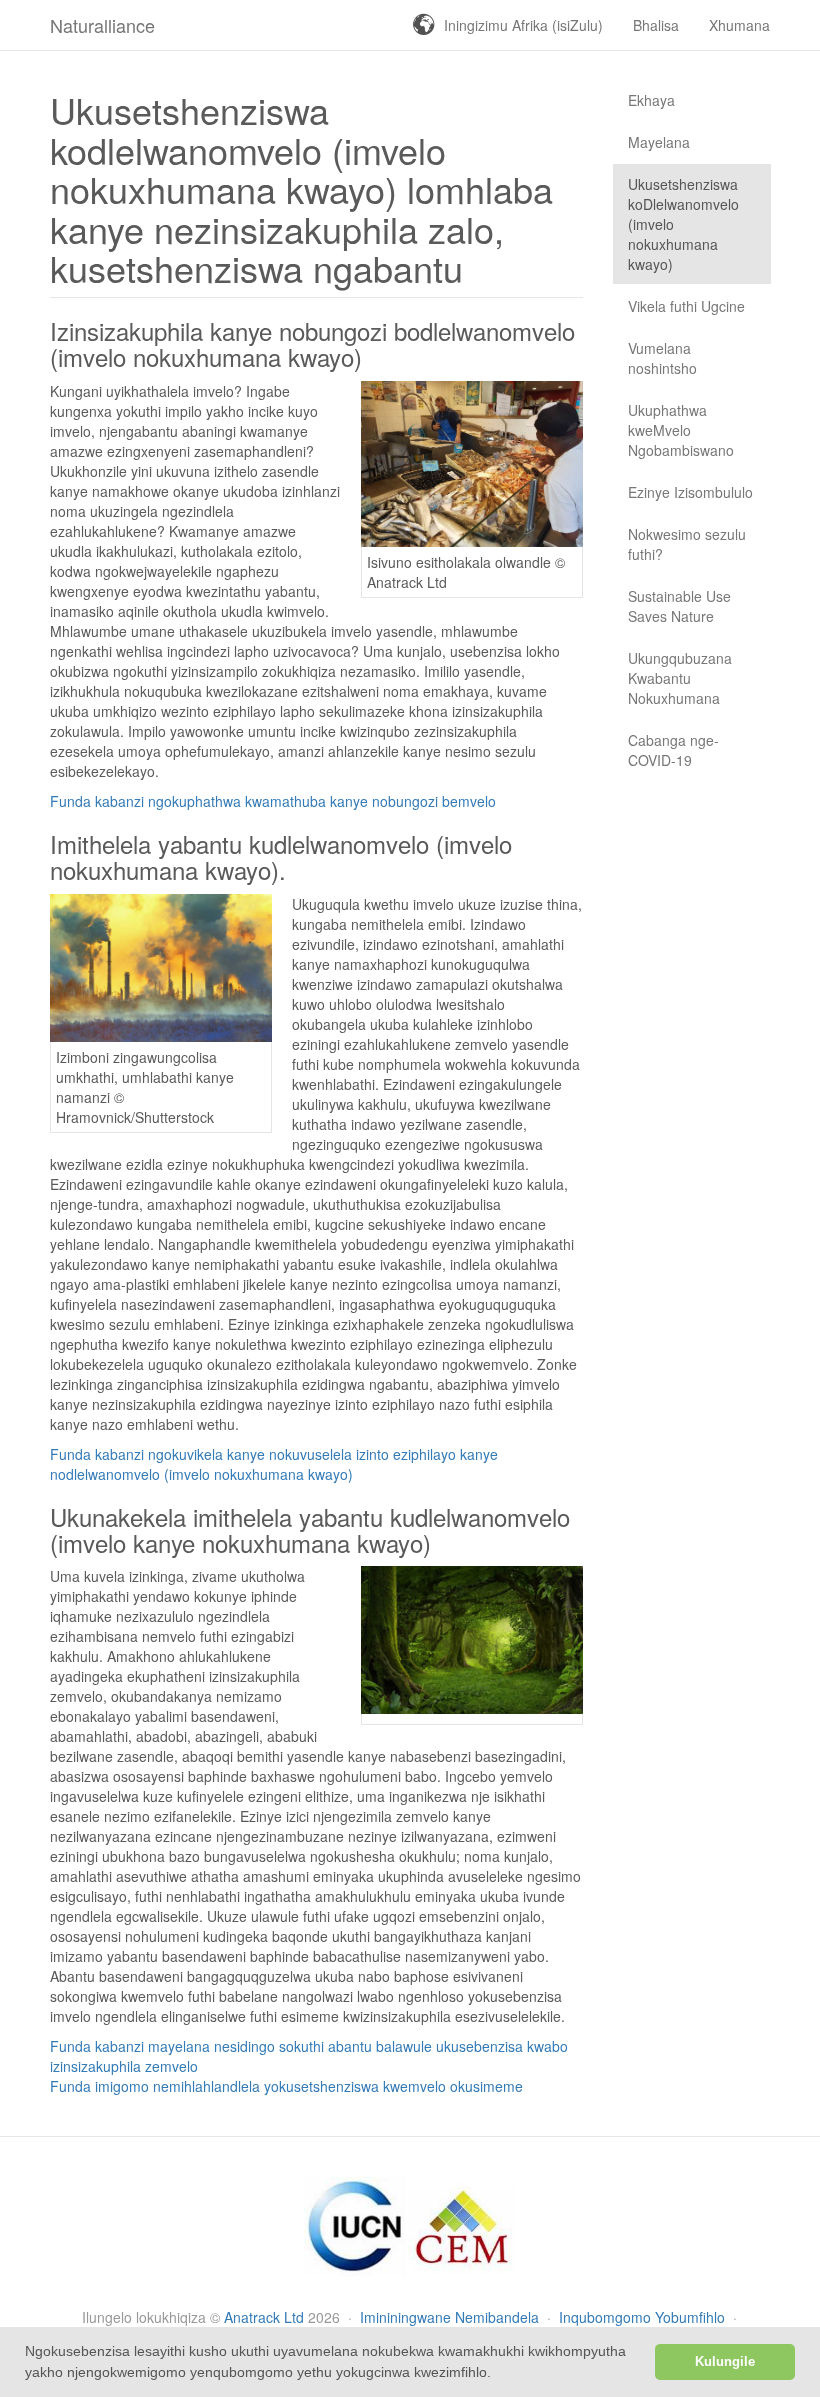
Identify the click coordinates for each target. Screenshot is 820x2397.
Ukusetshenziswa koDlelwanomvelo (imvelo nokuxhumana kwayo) (683, 224)
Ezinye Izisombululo (690, 492)
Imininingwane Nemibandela (451, 2317)
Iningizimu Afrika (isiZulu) (523, 25)
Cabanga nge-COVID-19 (673, 750)
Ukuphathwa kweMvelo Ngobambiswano (681, 430)
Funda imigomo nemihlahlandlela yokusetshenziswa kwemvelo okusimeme (286, 2086)
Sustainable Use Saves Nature (679, 606)
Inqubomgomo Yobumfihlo (644, 2317)
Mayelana (659, 142)
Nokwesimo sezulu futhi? (687, 544)
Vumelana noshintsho (662, 358)
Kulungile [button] (725, 2362)
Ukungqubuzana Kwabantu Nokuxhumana (680, 678)
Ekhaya (651, 100)
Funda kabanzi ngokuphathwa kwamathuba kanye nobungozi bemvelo (273, 801)
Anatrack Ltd (264, 2317)
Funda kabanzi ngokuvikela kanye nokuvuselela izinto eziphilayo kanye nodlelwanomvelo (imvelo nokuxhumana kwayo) (274, 1464)
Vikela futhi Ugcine (686, 306)
